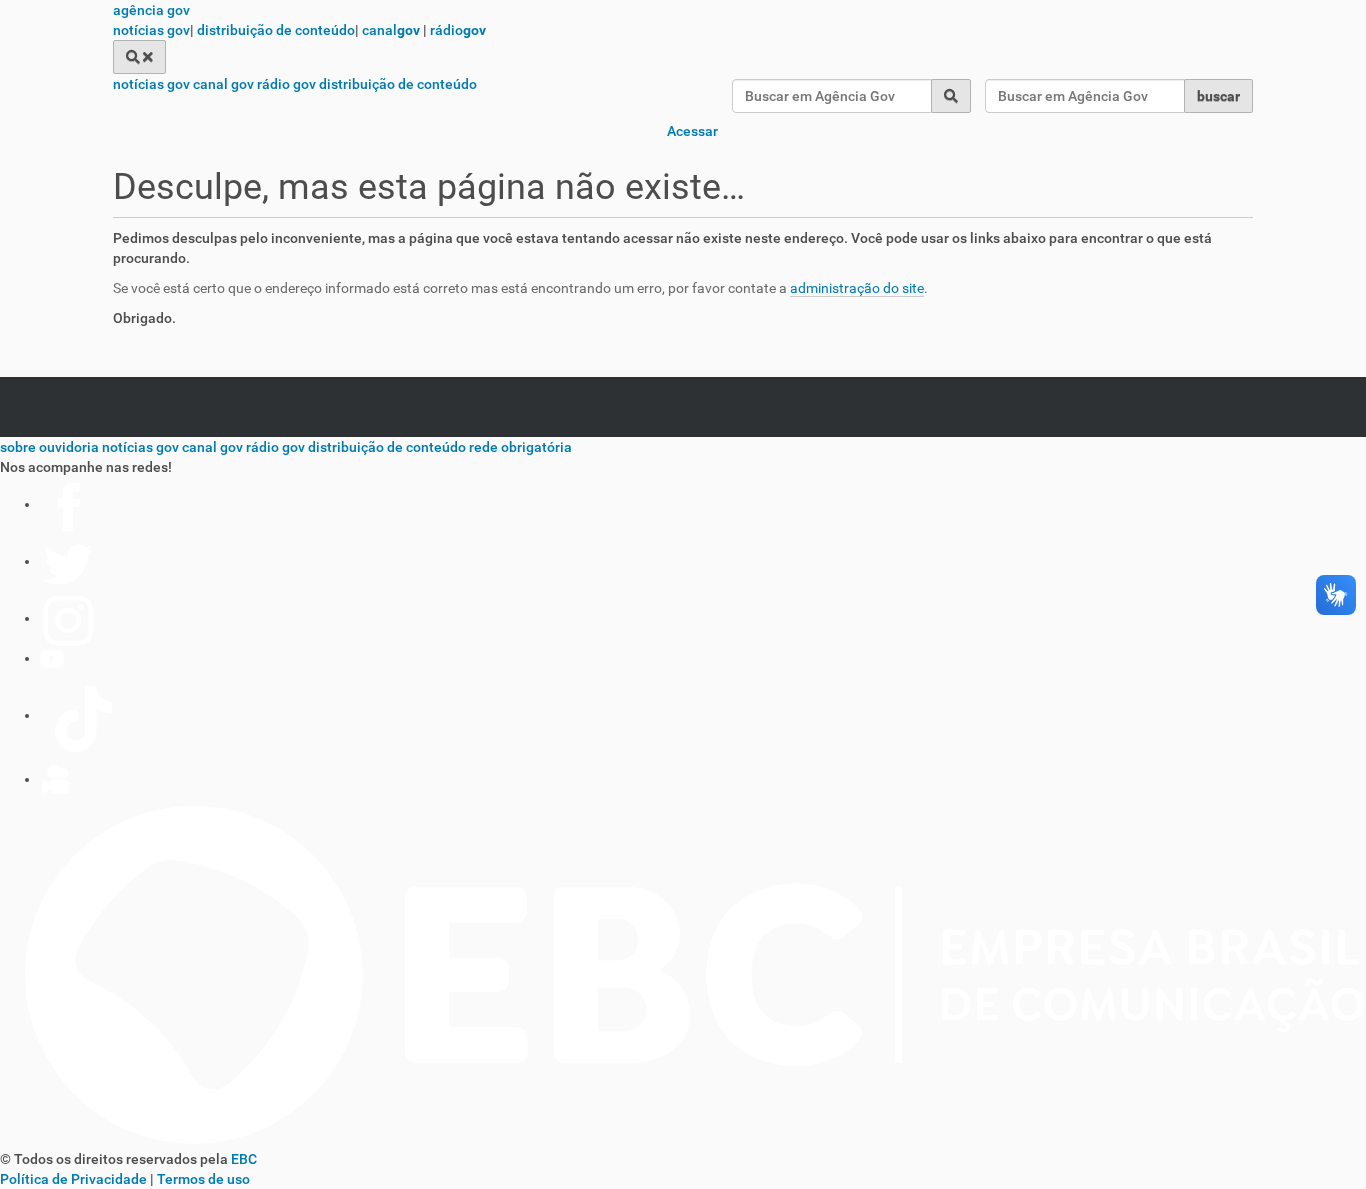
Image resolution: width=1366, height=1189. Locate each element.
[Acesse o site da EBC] (683, 1139)
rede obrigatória (520, 447)
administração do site (857, 288)
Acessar (692, 131)
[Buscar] (139, 57)
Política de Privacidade (73, 1179)
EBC (244, 1159)
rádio (458, 30)
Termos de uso (203, 1179)
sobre (18, 447)
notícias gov (151, 30)
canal (391, 30)
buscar (1218, 96)
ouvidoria (69, 447)
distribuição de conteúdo (276, 30)
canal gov (223, 84)
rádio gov (286, 84)
